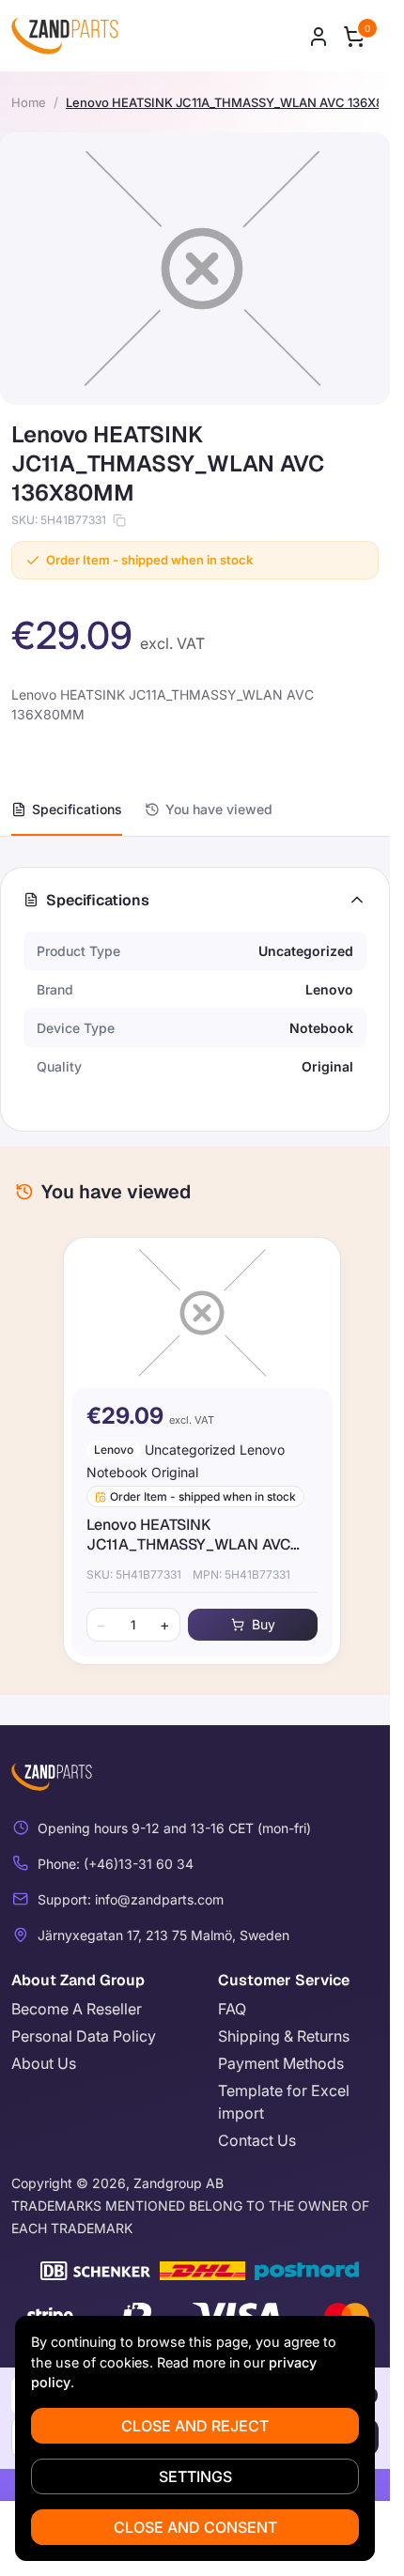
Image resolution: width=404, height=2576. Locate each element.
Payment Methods (281, 2063)
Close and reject (195, 2426)
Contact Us (257, 2140)
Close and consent (195, 2527)
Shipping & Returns (284, 2036)
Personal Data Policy (84, 2036)
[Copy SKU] (119, 520)
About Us (44, 2063)
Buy (256, 1624)
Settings (195, 2476)
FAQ (232, 2009)
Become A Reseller (77, 2009)
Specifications (77, 809)
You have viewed (219, 809)
